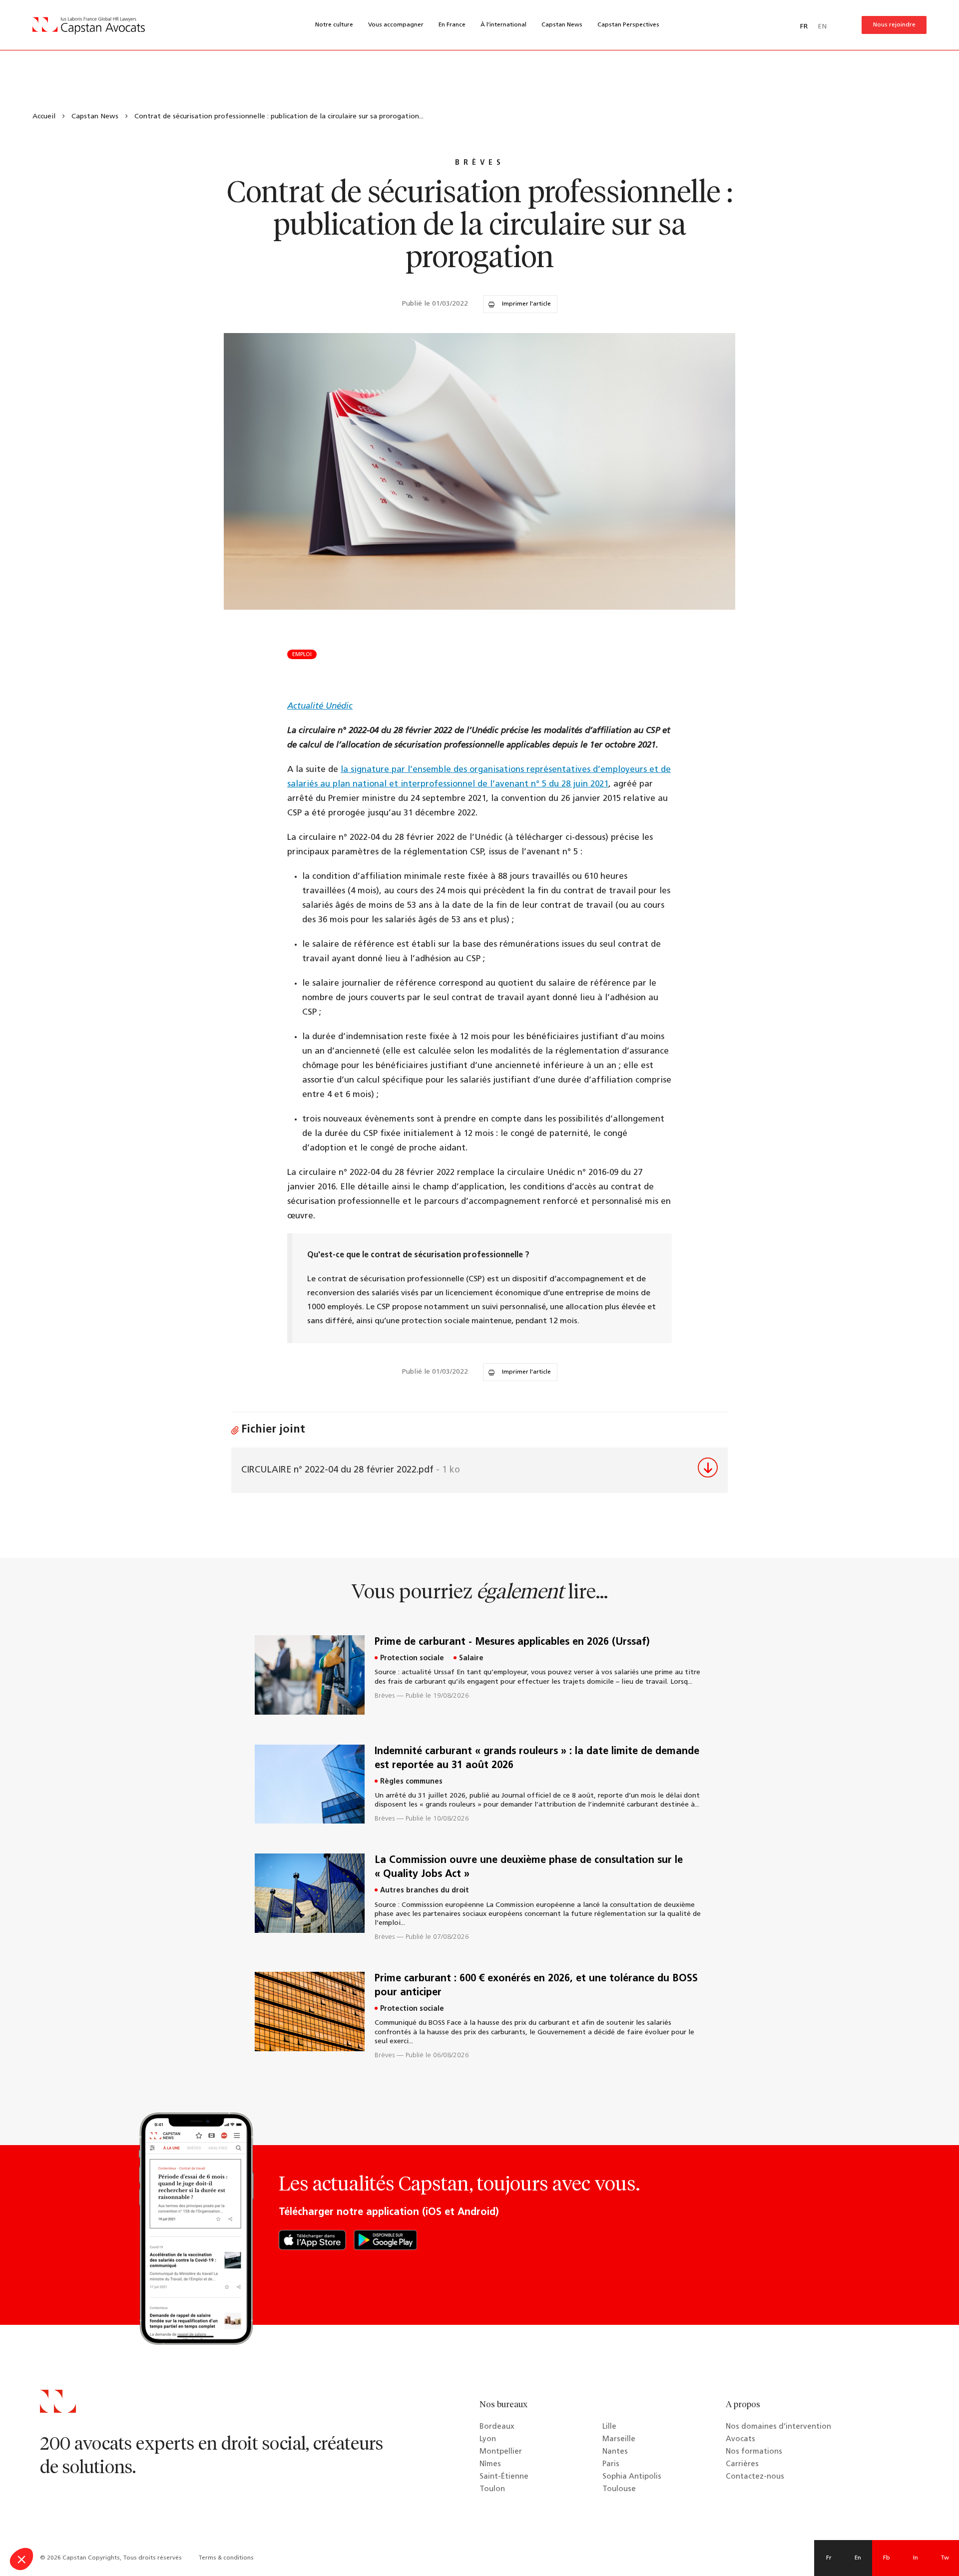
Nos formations (754, 2452)
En (858, 2558)
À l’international (503, 25)
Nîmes (490, 2464)
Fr (829, 2558)
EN (822, 27)
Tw (945, 2558)
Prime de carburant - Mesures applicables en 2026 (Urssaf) (512, 1642)
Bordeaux (497, 2427)
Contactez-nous (755, 2477)
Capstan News (562, 25)
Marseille (619, 2439)
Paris (611, 2464)
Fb (887, 2558)
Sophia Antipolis (632, 2477)
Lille (609, 2427)
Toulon (492, 2489)
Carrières (742, 2464)
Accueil (44, 117)
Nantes (615, 2452)
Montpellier (501, 2452)
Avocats (740, 2439)
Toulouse (619, 2489)
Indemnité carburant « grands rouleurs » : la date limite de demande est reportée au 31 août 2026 (537, 1759)
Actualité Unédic (320, 706)
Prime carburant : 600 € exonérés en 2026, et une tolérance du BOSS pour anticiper (536, 1986)
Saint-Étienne (504, 2477)
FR (804, 27)
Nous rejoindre (894, 25)
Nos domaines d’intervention (778, 2427)
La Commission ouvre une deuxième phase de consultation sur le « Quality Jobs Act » (529, 1867)
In (916, 2558)
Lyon (488, 2439)
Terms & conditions (226, 2558)
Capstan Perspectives (628, 25)
